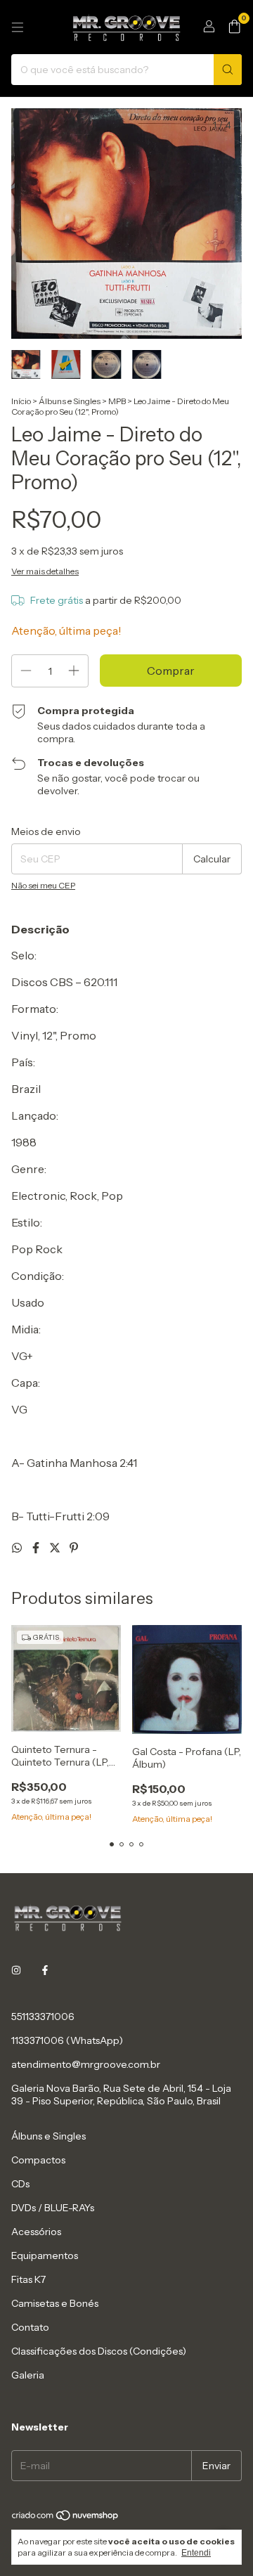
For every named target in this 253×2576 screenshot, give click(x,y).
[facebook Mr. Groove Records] (45, 1970)
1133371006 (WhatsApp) (67, 2040)
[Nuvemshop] (66, 2519)
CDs (20, 2184)
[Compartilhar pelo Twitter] (56, 1548)
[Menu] (18, 27)
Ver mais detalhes (45, 571)
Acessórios (36, 2232)
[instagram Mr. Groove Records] (16, 1970)
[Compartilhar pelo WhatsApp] (18, 1548)
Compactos (38, 2160)
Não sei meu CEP (43, 885)
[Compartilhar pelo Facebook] (37, 1548)
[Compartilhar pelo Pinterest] (74, 1548)
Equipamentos (45, 2255)
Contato (30, 2327)
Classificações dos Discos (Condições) (99, 2351)
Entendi (196, 2553)
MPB (117, 401)
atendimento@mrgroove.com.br (86, 2064)
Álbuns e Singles (70, 401)
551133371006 (43, 2017)
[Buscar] (228, 70)
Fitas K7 (28, 2279)
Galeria (28, 2375)
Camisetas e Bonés (55, 2303)
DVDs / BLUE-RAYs (53, 2208)
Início (21, 401)
